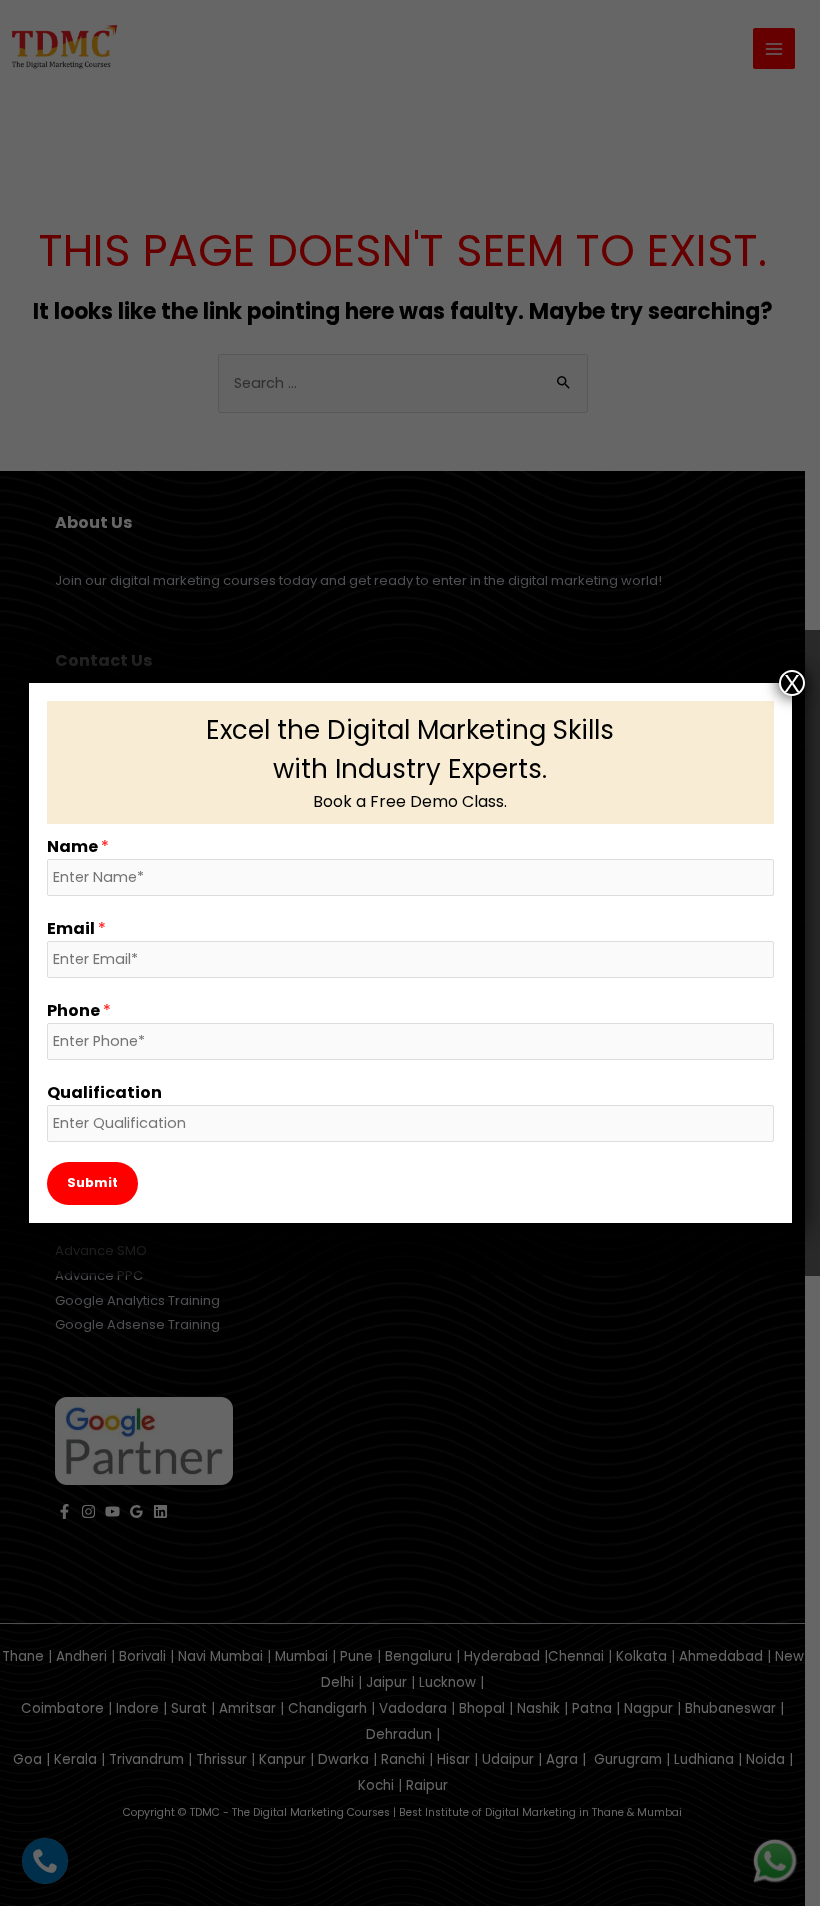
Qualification (104, 1092)
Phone (79, 1010)
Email (76, 928)
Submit (92, 1182)
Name (78, 846)
